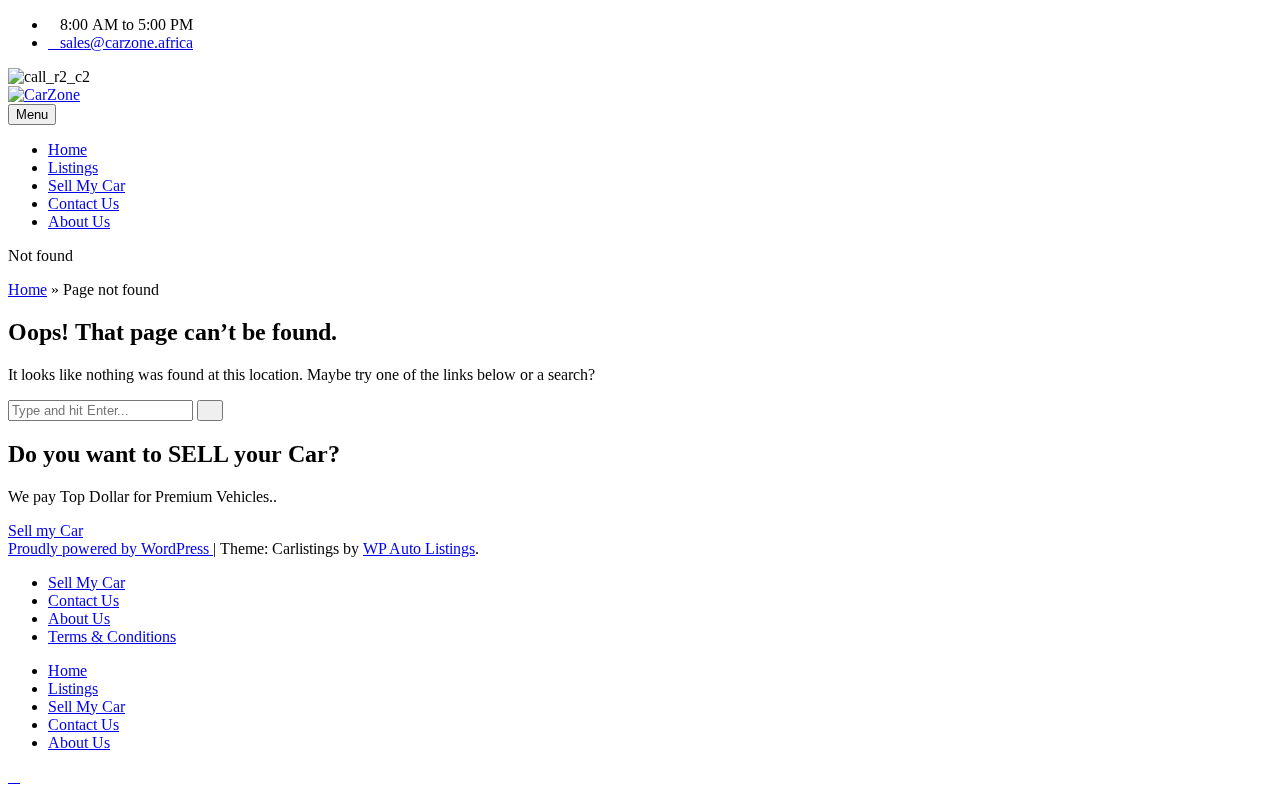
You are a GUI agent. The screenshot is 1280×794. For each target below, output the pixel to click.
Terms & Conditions (112, 636)
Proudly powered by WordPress (110, 548)
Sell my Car (45, 530)
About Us (79, 221)
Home (67, 149)
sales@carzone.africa (126, 42)
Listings (73, 167)
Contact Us (83, 203)
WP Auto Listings (419, 548)
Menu (32, 114)
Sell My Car (86, 185)
